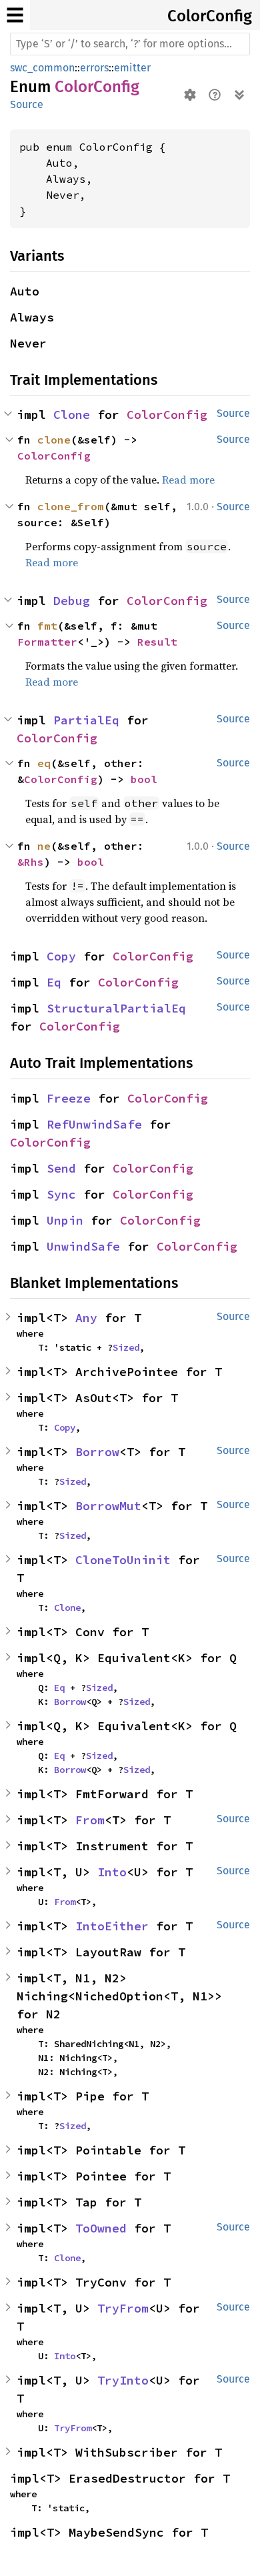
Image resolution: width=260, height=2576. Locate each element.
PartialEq (86, 720)
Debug (72, 601)
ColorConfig (210, 16)
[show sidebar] (15, 15)
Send (61, 1168)
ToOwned (101, 2228)
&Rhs (31, 862)
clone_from (71, 506)
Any (86, 1318)
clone (54, 440)
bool (144, 779)
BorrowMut (108, 1506)
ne (44, 846)
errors (94, 68)
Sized (126, 1347)
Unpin (65, 1220)
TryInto (123, 2380)
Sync (61, 1194)
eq (44, 763)
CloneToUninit (123, 1560)
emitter (132, 68)
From (90, 1820)
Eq (54, 982)
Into (112, 1872)
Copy (61, 956)
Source (27, 104)
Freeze (69, 1098)
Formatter (47, 642)
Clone (72, 415)
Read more (188, 480)
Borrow (97, 1452)
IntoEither (112, 1926)
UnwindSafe (83, 1246)
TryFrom (123, 2308)
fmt (47, 626)
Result (157, 642)
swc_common (42, 68)
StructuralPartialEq (116, 1008)
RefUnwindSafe (94, 1124)
